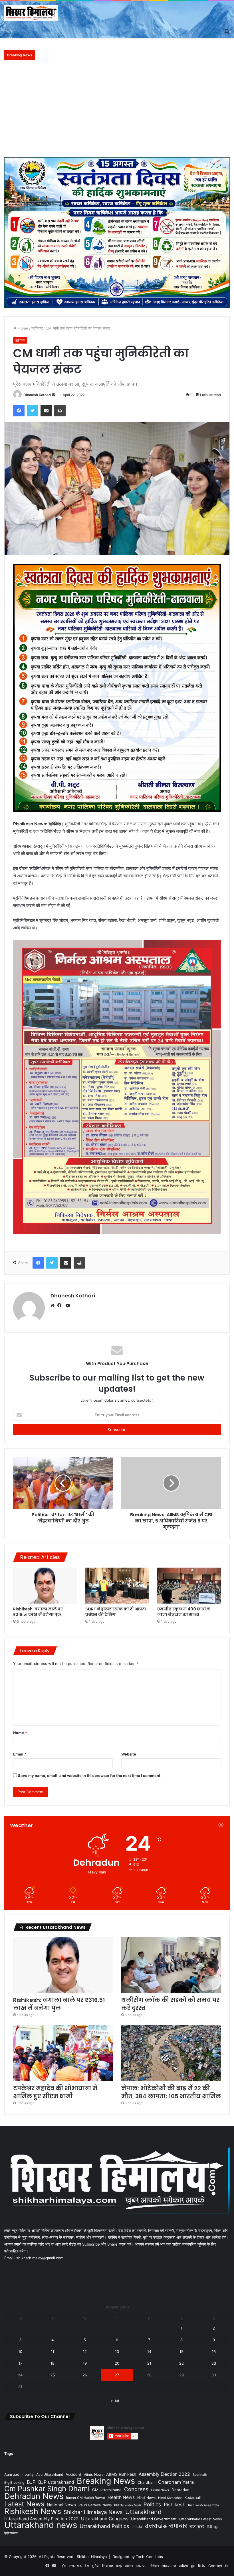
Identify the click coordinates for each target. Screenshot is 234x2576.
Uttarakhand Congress (105, 2519)
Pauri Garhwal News (95, 2505)
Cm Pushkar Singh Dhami (47, 2488)
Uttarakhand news (41, 2525)
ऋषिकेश (37, 328)
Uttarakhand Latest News (200, 2519)
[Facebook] (61, 1305)
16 (214, 2352)
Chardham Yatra (176, 2482)
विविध (202, 2566)
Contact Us (218, 2566)
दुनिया (95, 2566)
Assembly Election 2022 (164, 2474)
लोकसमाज (169, 2566)
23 (214, 2363)
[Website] (54, 1305)
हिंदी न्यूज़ (213, 2527)
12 (85, 2352)
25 (53, 2375)
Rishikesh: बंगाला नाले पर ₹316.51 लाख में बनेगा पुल (38, 1612)
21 (149, 2363)
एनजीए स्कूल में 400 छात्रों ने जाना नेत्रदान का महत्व (184, 1612)
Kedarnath (193, 2497)
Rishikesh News (33, 2511)
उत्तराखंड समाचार (166, 2526)
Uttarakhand (143, 2512)
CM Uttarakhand (107, 2490)
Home (22, 328)
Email (20, 1754)
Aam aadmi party (19, 2474)
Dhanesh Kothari (37, 395)
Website (129, 1754)
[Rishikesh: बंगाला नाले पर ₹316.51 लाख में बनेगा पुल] (45, 1586)
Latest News (24, 2504)
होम (64, 2566)
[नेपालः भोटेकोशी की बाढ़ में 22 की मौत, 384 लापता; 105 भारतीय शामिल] (171, 2053)
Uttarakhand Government (154, 2519)
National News (61, 2505)
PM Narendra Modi (128, 2505)
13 (117, 2352)
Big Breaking (14, 2482)
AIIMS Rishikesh (121, 2474)
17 (20, 2363)
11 (53, 2352)
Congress (136, 2489)
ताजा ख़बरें (197, 2526)
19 (85, 2363)
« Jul (115, 2401)
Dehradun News (34, 2496)
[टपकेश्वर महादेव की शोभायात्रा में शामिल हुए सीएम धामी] (63, 2053)
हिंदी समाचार (11, 2533)
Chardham (147, 2482)
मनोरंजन (153, 2566)
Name (20, 1733)
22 (181, 2363)
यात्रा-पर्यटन (124, 2566)
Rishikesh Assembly (203, 2505)
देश (87, 2566)
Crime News (160, 2490)
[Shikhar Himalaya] (31, 13)
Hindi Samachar (170, 2498)
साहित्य (183, 2566)
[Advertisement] (117, 112)
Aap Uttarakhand (50, 2474)
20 (117, 2363)
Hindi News (146, 2498)
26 (85, 2375)
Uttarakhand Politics (104, 2526)
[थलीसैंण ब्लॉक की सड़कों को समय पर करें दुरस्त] (171, 1965)
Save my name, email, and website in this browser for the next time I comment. (90, 1775)
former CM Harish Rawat (85, 2498)
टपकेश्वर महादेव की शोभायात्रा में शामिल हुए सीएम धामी (55, 2092)
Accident (73, 2474)
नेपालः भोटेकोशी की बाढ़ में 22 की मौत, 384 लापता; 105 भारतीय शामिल (171, 2092)
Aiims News (94, 2474)
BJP (31, 2482)
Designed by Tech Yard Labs (138, 2557)
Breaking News (106, 2481)
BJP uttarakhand (56, 2482)
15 (181, 2352)
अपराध (140, 2566)
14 (149, 2352)
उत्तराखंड (137, 2527)
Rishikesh (175, 2505)
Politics (152, 2504)
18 (53, 2363)
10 (20, 2352)
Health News (121, 2497)
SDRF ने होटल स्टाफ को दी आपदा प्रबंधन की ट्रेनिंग (116, 1612)
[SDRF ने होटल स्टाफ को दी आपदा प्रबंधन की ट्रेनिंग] (117, 1585)
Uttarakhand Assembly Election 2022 (41, 2519)
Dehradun (180, 2490)
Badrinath (200, 2475)
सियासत (108, 2566)
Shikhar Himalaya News (93, 2512)
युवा (193, 2566)
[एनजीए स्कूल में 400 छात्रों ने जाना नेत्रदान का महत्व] (189, 1586)
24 (20, 2375)
